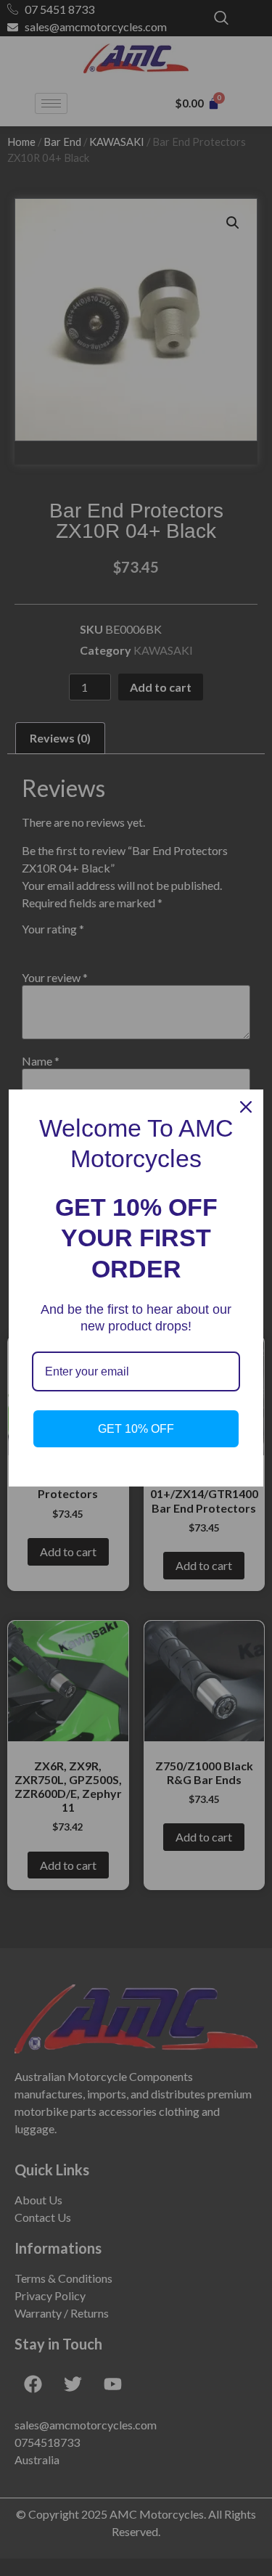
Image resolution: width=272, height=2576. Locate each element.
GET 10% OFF (136, 1429)
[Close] (246, 1107)
